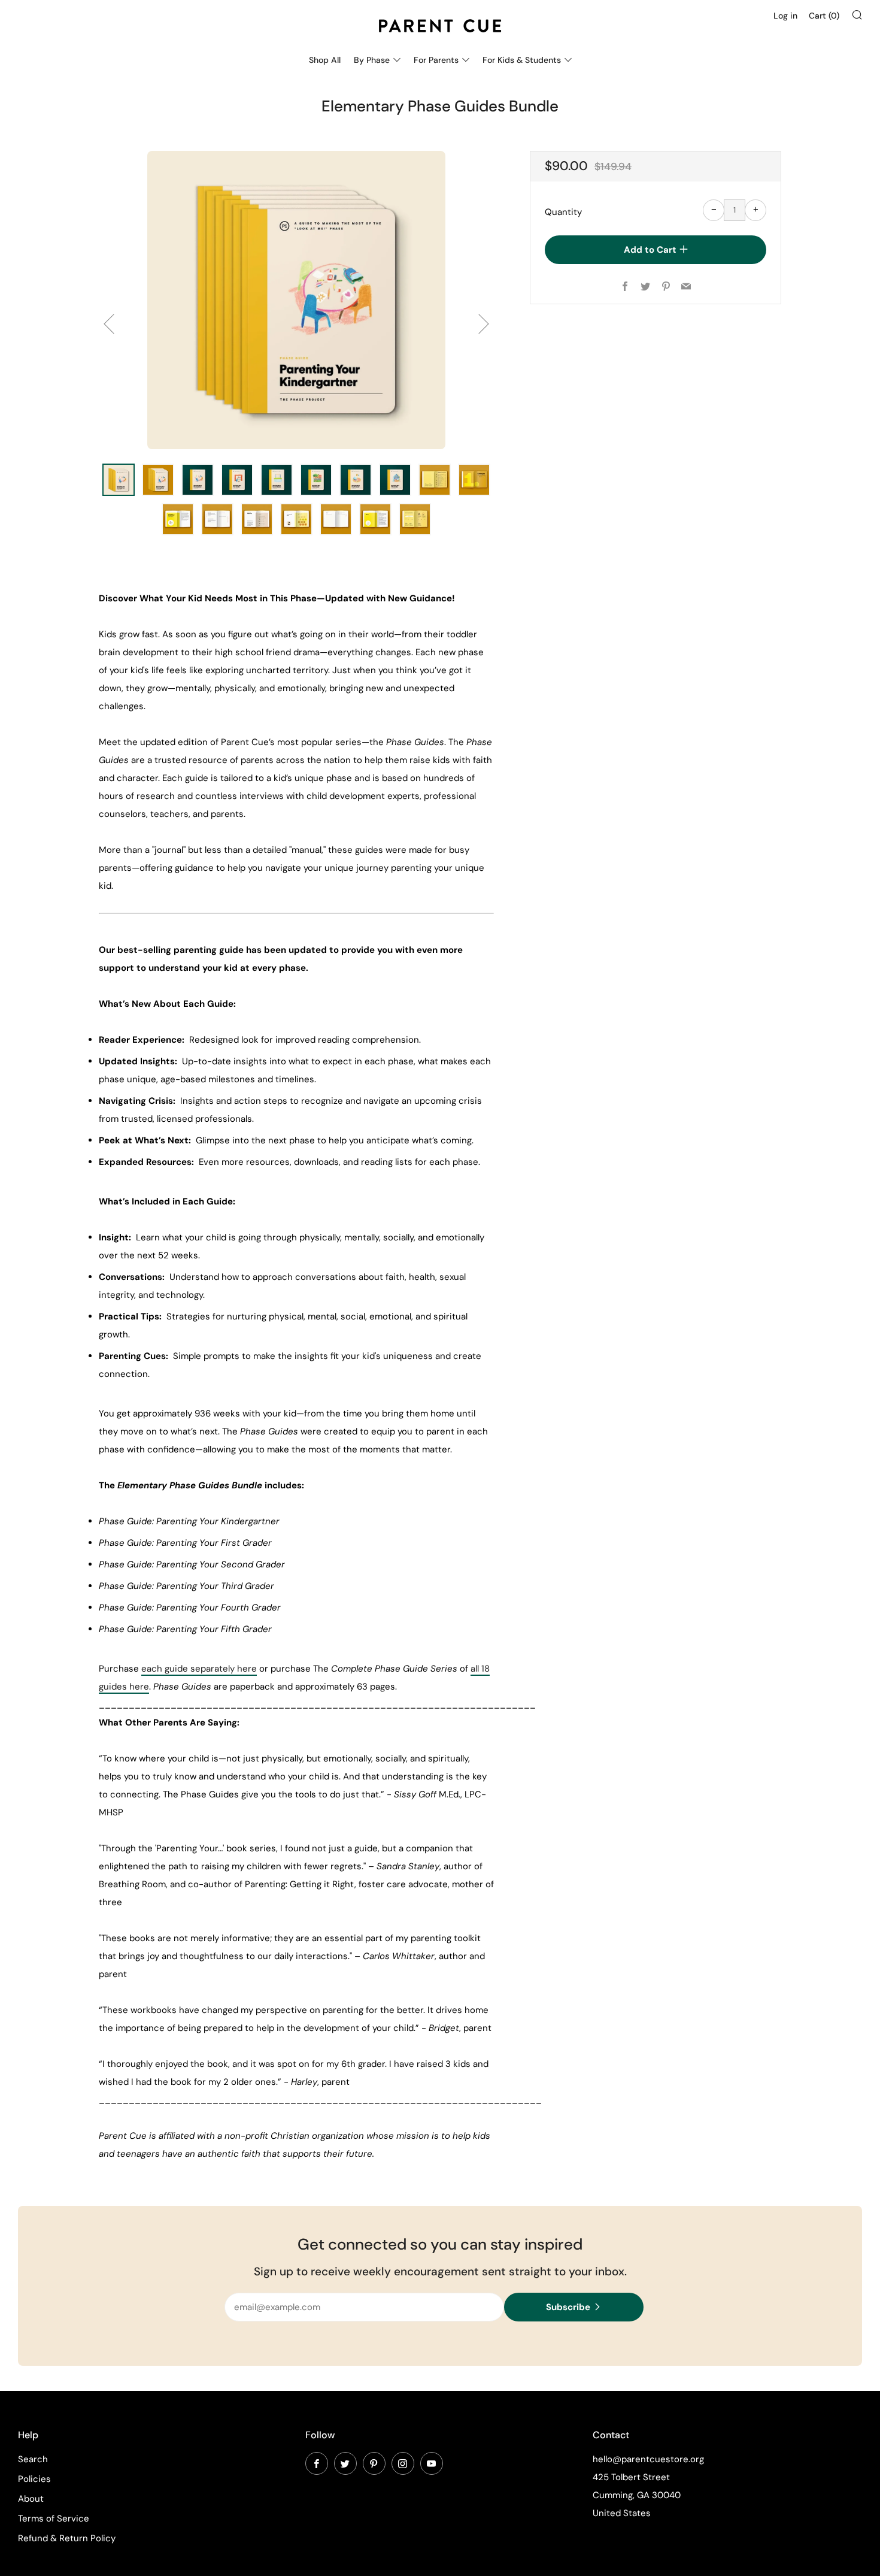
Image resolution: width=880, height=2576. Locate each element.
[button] (119, 480)
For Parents (436, 60)
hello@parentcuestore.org (648, 2459)
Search (33, 2459)
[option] (296, 300)
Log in (785, 16)
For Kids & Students (522, 60)
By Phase (372, 60)
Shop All (325, 60)
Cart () (824, 16)
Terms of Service (54, 2519)
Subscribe (568, 2307)
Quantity (563, 212)
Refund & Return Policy (67, 2538)
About (31, 2499)
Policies (34, 2479)
